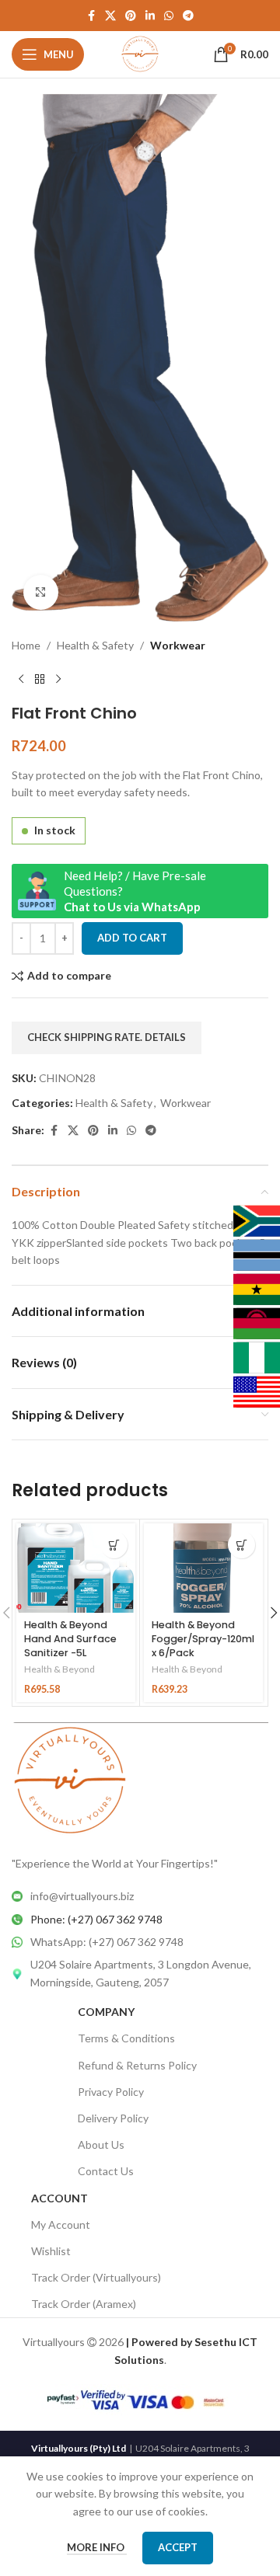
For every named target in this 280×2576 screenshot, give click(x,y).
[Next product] (58, 679)
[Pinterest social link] (131, 16)
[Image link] (70, 1779)
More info (97, 2547)
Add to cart (132, 938)
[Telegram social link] (188, 16)
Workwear (178, 645)
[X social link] (110, 16)
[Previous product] (21, 679)
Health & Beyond (59, 1669)
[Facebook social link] (91, 16)
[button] (114, 1545)
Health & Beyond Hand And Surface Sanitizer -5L (70, 1638)
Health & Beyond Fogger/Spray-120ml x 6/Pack (203, 1638)
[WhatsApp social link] (169, 16)
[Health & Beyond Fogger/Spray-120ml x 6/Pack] (203, 1568)
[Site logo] (140, 53)
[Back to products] (40, 679)
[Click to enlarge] (41, 592)
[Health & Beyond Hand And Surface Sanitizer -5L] (76, 1568)
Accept (178, 2547)
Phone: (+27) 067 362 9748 (96, 1919)
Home (26, 645)
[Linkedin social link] (150, 16)
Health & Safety (95, 645)
